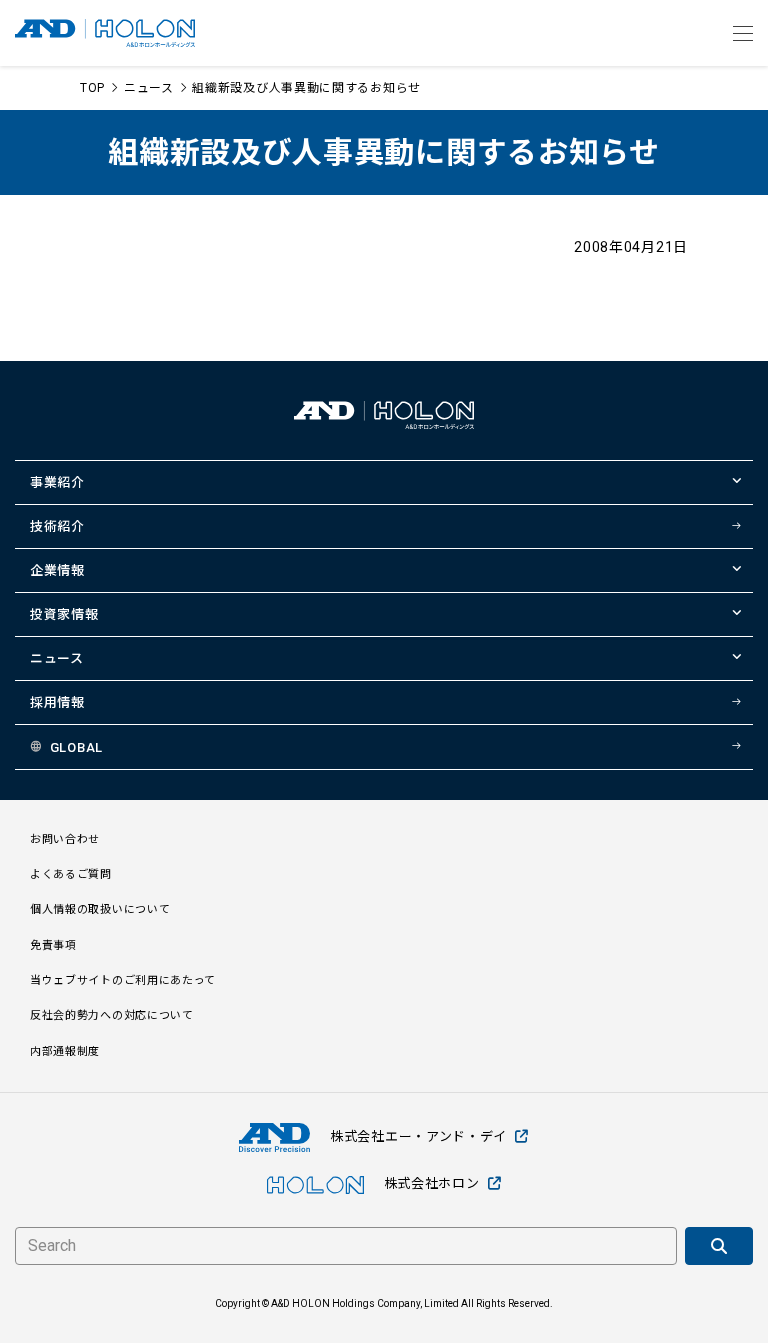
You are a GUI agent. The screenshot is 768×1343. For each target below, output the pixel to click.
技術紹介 (57, 526)
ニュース (149, 88)
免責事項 (53, 945)
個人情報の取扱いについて (100, 909)
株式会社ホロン (432, 1183)
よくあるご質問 (71, 874)
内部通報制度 (65, 1051)
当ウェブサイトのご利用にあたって (123, 980)
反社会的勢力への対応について (112, 1015)
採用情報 (57, 702)
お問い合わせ (65, 839)
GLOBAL (76, 747)
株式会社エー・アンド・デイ (418, 1136)
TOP (92, 88)
